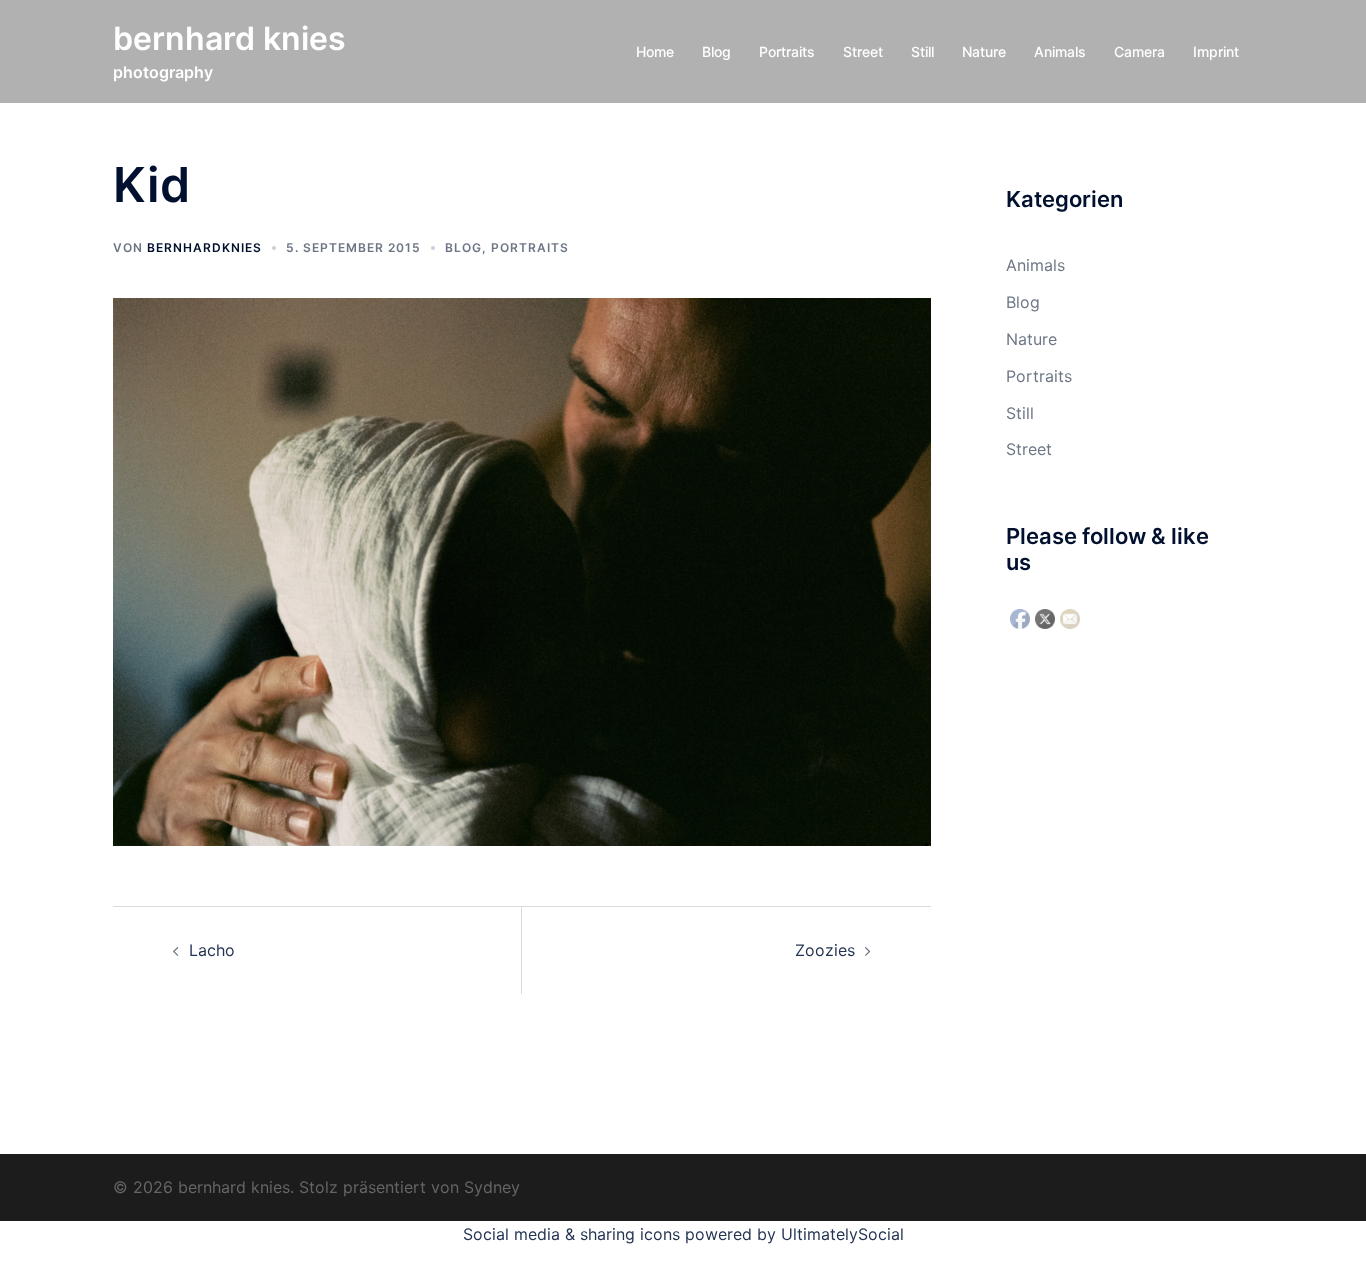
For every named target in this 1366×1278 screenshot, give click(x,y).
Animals (1060, 51)
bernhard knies (229, 38)
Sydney (492, 1187)
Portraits (787, 51)
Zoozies (825, 950)
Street (863, 51)
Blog (716, 51)
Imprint (1216, 51)
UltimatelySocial (842, 1234)
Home (655, 51)
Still (922, 51)
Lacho (212, 950)
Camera (1139, 51)
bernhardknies (204, 247)
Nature (984, 51)
